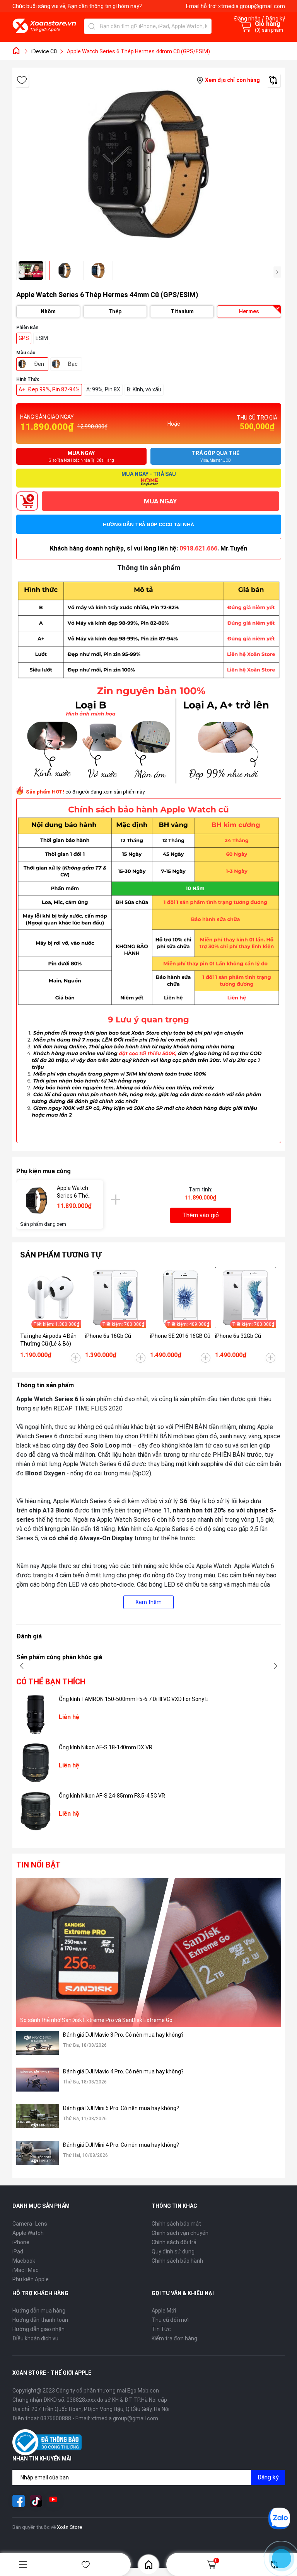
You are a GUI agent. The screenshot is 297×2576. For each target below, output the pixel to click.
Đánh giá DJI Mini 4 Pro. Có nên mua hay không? (121, 2145)
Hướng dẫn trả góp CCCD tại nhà (148, 524)
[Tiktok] (36, 2501)
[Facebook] (19, 2501)
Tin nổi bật (38, 1865)
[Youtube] (53, 2501)
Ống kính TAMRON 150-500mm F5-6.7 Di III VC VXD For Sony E (134, 1699)
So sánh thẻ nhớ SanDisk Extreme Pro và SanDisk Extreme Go (96, 2020)
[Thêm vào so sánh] (273, 80)
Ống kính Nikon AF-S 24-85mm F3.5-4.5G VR (112, 1796)
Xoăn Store (69, 2527)
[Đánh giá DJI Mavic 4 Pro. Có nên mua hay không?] (38, 2084)
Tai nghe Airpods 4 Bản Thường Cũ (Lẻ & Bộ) (48, 1340)
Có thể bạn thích (51, 1682)
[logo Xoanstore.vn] (44, 26)
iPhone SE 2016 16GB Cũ (180, 1336)
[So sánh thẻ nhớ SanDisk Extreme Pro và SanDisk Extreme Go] (149, 1953)
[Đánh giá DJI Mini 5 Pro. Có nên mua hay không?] (38, 2121)
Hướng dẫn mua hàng (39, 2311)
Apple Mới (164, 2311)
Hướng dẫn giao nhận (38, 2329)
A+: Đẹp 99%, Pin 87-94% (49, 389)
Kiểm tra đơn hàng (174, 2338)
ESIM (42, 338)
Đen (39, 364)
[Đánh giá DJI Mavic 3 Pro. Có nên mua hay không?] (38, 2047)
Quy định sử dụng (173, 2251)
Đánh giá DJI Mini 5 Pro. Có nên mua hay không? (121, 2108)
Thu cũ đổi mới (170, 2320)
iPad (18, 2251)
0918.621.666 (198, 548)
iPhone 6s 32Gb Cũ (238, 1336)
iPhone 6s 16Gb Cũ (108, 1336)
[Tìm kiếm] (92, 26)
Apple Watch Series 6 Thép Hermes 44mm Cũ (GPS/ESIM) (74, 1192)
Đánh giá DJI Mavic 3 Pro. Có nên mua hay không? (123, 2035)
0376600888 (56, 2418)
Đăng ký (268, 2477)
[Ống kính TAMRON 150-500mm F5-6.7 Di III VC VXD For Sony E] (36, 1715)
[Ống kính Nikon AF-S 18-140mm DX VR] (36, 1763)
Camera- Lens (30, 2224)
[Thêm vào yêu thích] (22, 80)
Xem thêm (148, 1602)
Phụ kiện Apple (31, 2279)
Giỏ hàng (216, 2561)
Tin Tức (161, 2329)
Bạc (73, 364)
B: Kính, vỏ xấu (144, 389)
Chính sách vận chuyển (180, 2233)
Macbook (24, 2261)
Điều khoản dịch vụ (35, 2338)
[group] (149, 164)
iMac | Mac (26, 2270)
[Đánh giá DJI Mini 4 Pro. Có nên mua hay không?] (38, 2157)
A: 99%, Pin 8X (103, 389)
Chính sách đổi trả (174, 2242)
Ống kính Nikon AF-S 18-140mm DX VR (106, 1747)
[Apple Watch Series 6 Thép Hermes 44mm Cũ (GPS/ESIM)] (37, 1200)
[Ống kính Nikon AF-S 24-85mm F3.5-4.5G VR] (36, 1811)
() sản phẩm (269, 30)
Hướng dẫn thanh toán (40, 2320)
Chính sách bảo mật (176, 2224)
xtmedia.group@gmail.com (252, 6)
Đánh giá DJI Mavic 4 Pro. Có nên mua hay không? (123, 2071)
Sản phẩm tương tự (61, 1255)
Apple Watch (28, 2233)
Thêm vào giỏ (201, 1215)
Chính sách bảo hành (177, 2261)
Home (148, 2564)
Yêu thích (86, 2565)
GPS (24, 338)
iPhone (21, 2242)
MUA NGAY (160, 501)
